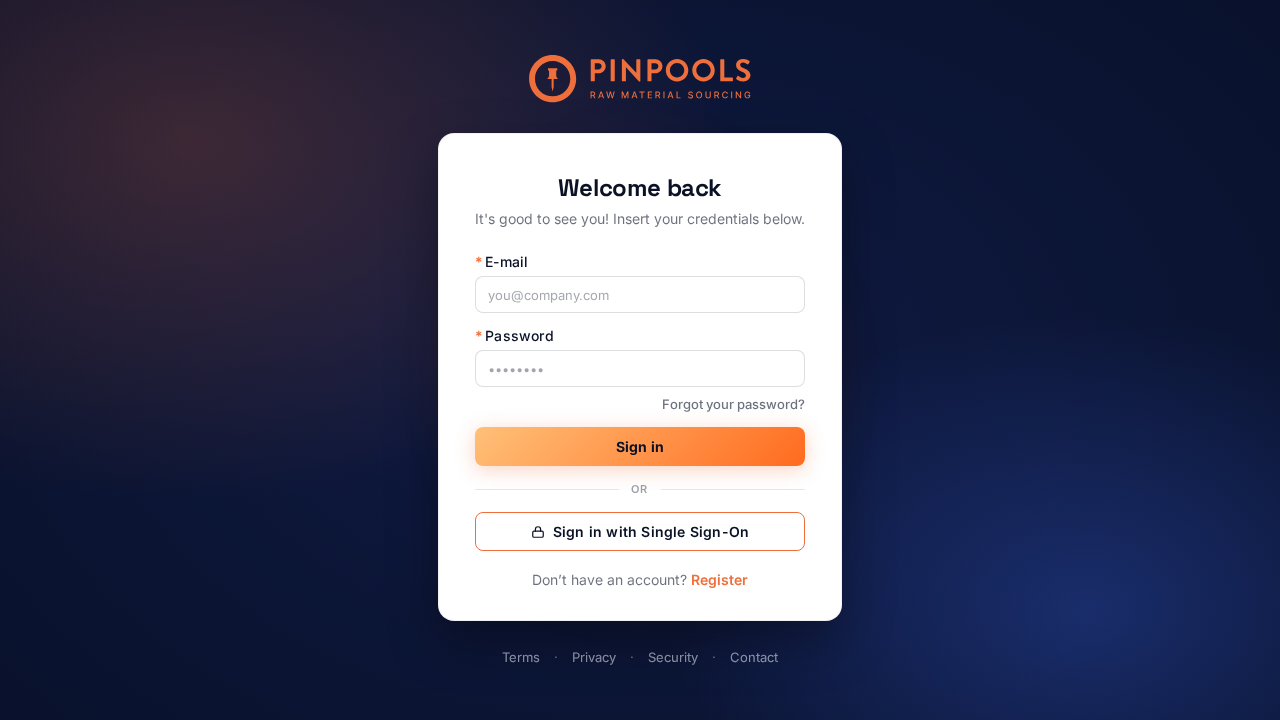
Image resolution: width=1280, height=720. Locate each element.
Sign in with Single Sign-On (651, 531)
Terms (521, 657)
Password (514, 335)
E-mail (501, 261)
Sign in (640, 446)
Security (673, 657)
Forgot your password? (733, 404)
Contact (754, 657)
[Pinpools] (640, 79)
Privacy (594, 657)
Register (719, 579)
